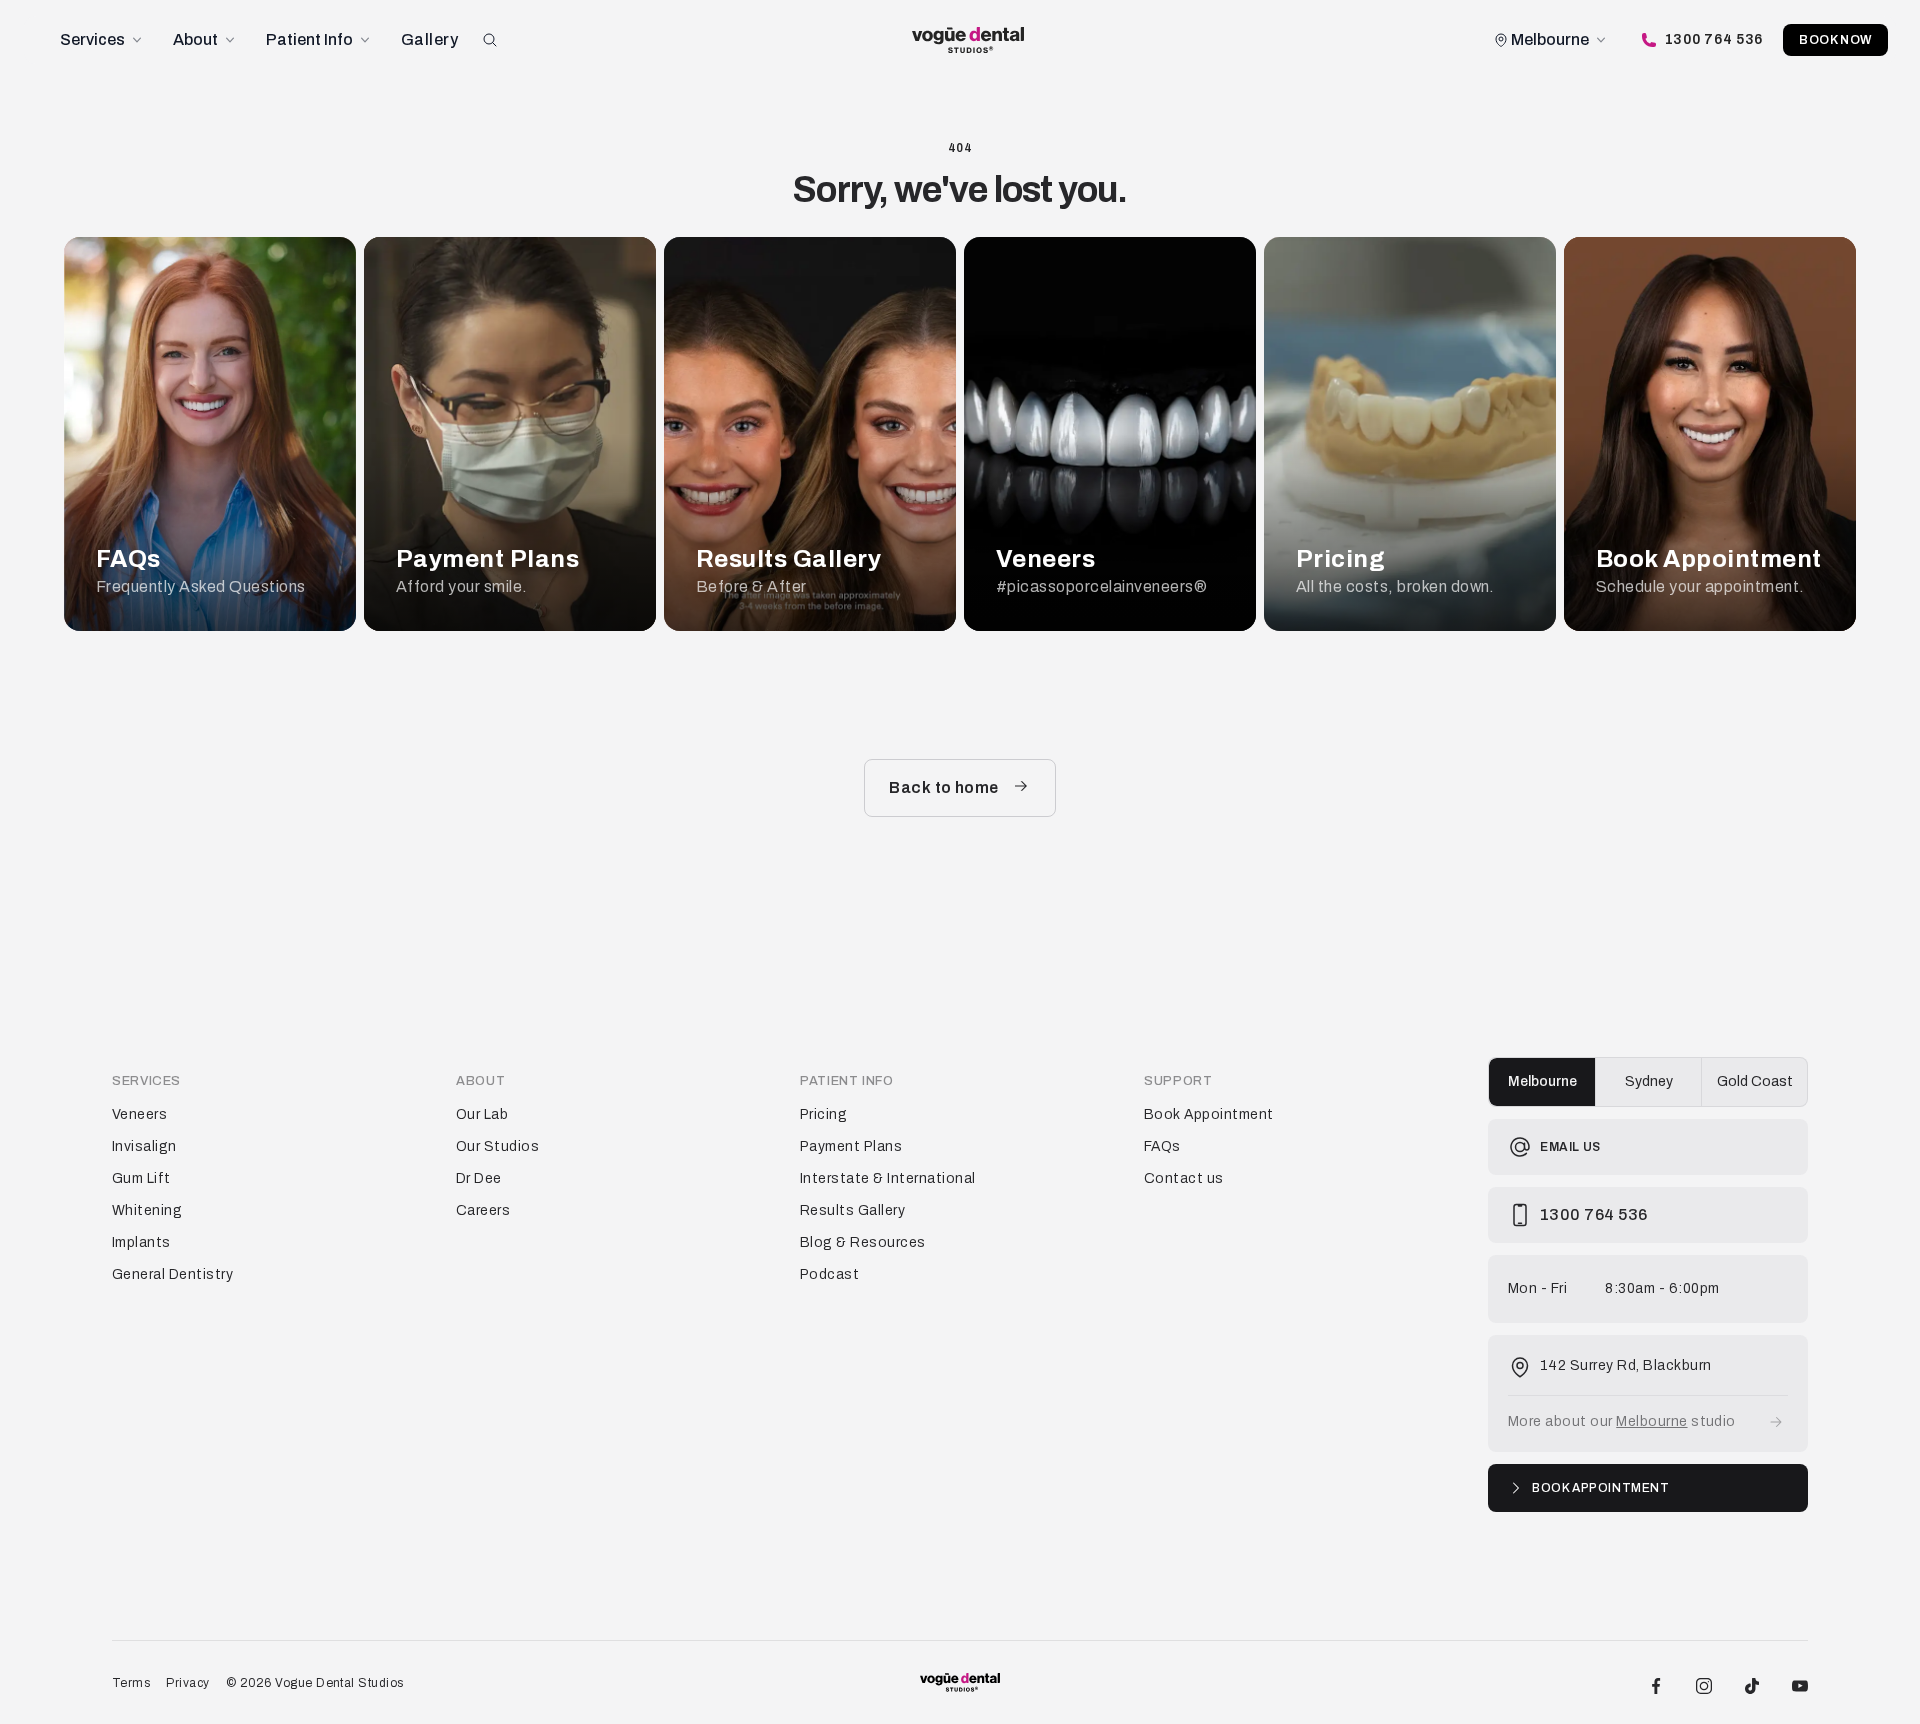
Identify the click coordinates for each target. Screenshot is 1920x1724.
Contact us (1184, 1178)
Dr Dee (479, 1178)
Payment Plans (851, 1146)
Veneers (139, 1114)
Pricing (823, 1114)
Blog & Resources (863, 1242)
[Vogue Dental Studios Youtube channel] (1800, 1683)
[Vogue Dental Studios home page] (968, 40)
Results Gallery (852, 1210)
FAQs (1162, 1146)
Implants (141, 1242)
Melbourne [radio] (1542, 1081)
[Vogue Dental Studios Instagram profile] (1704, 1683)
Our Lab (482, 1114)
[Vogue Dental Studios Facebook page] (1656, 1683)
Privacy (187, 1683)
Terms (131, 1683)
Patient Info (309, 39)
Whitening (147, 1210)
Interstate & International (887, 1178)
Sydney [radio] (1649, 1081)
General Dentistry (172, 1274)
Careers (483, 1210)
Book (1835, 40)
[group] (1648, 1082)
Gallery (429, 39)
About (195, 39)
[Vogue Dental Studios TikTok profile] (1752, 1683)
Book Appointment (1209, 1114)
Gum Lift (141, 1178)
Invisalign (144, 1146)
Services (92, 39)
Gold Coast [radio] (1755, 1081)
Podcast (829, 1274)
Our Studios (497, 1146)
